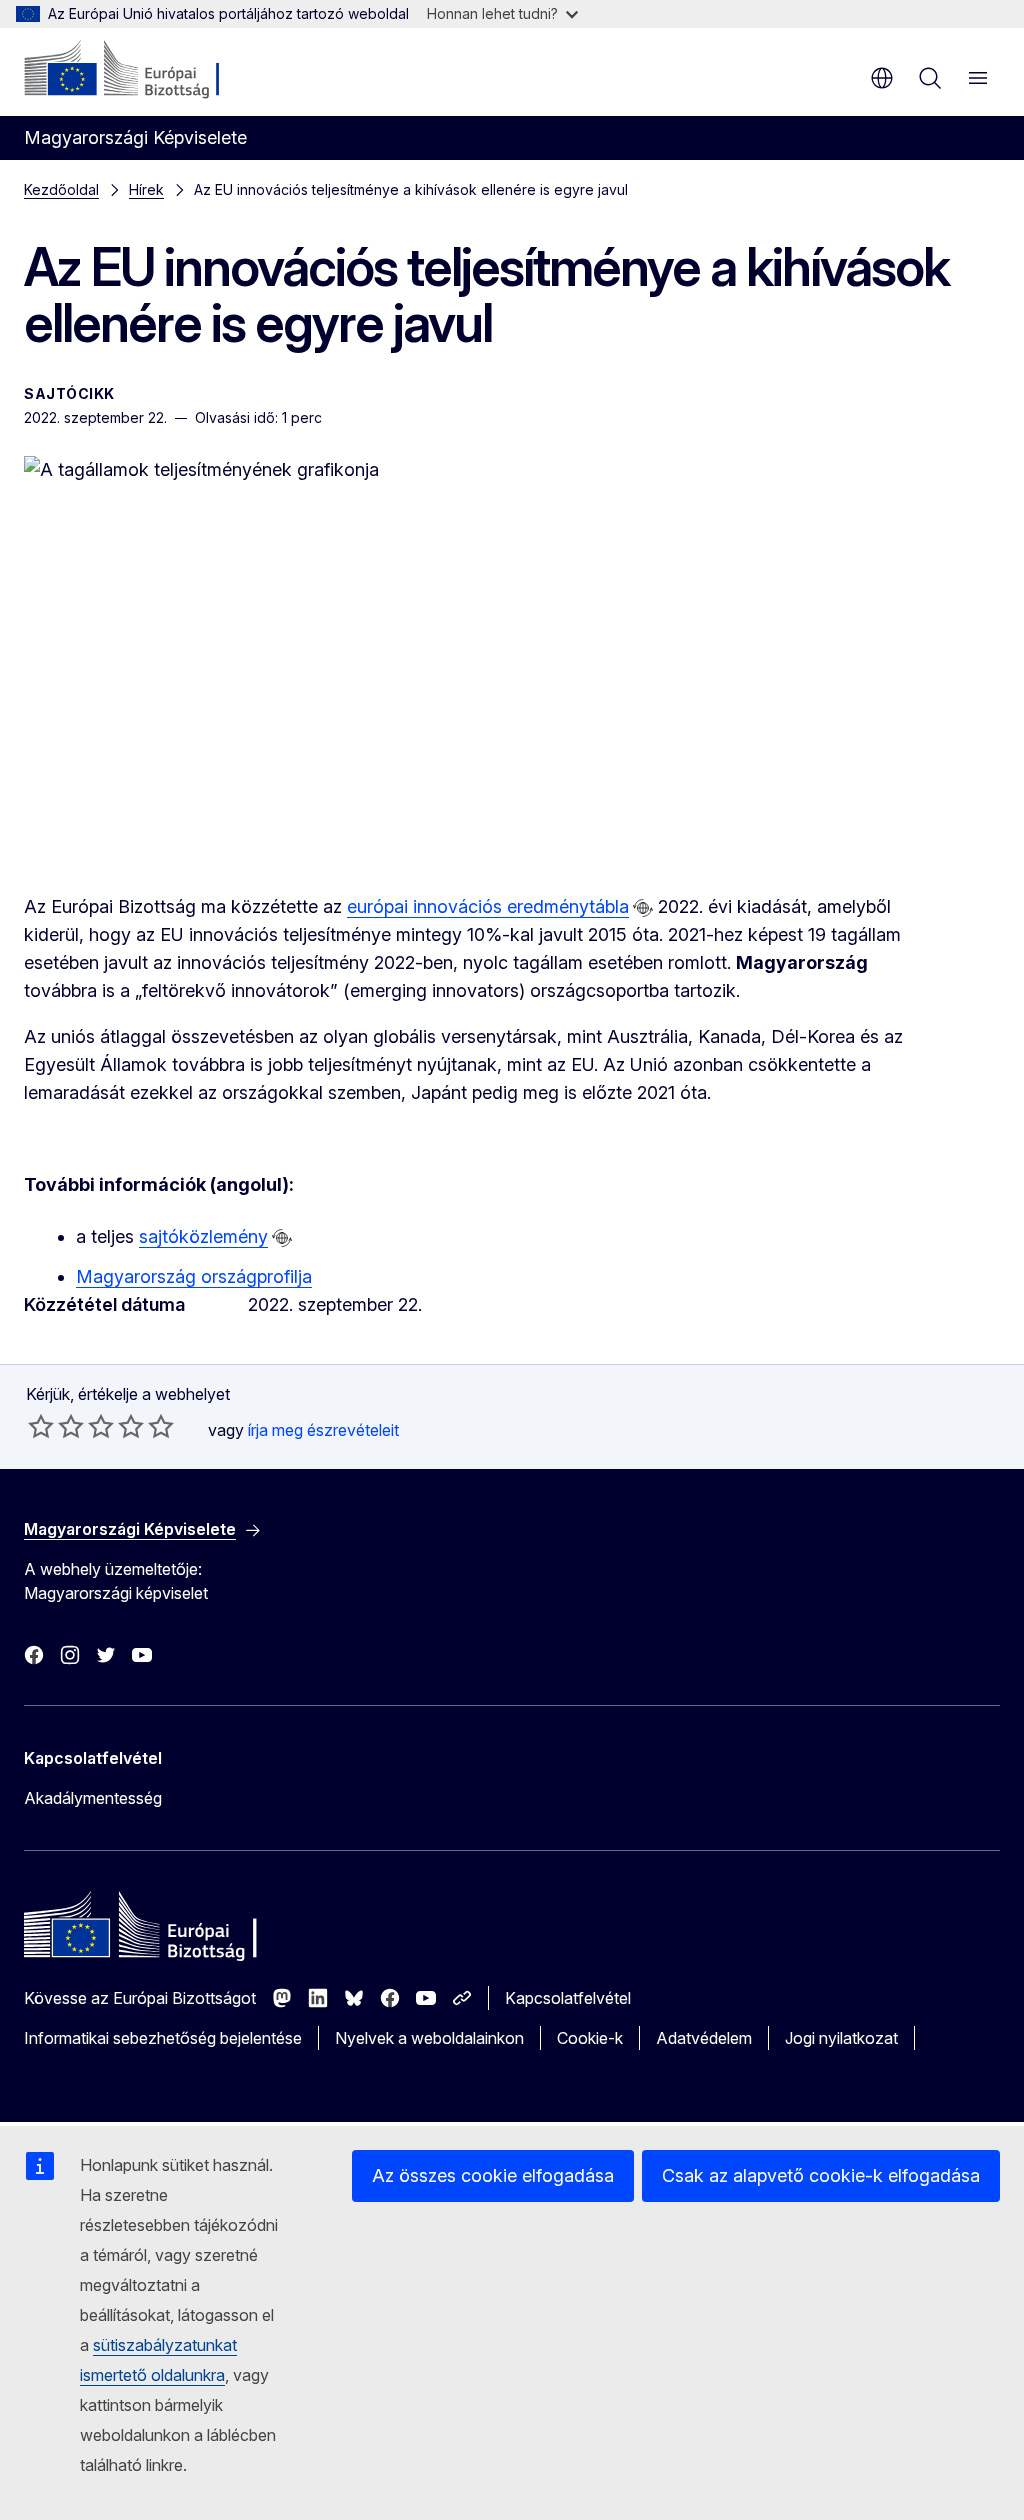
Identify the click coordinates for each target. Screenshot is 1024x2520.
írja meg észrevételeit (323, 1430)
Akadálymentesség (93, 1798)
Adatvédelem (704, 2038)
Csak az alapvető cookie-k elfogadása (821, 2175)
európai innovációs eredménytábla (488, 906)
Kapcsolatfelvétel (568, 1998)
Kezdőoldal (61, 189)
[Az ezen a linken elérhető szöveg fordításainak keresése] (643, 908)
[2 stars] (56, 1426)
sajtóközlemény (203, 1236)
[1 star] (41, 1426)
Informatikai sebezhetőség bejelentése (163, 2038)
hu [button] (882, 78)
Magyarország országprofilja (194, 1276)
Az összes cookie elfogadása (493, 2175)
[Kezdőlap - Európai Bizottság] (145, 70)
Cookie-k (590, 2038)
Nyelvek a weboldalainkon (429, 2038)
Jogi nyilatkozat (841, 2038)
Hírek (146, 189)
